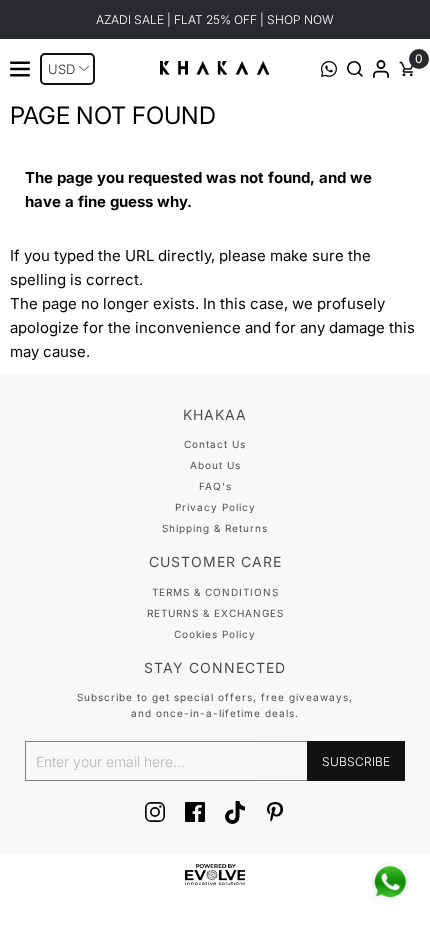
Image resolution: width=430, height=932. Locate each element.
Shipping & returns (215, 528)
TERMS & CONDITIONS (215, 592)
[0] (407, 71)
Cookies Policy (215, 634)
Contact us (215, 444)
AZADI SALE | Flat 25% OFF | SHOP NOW (215, 19)
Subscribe (356, 761)
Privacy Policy (215, 507)
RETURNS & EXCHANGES (215, 613)
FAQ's (215, 486)
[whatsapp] (390, 882)
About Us (215, 465)
